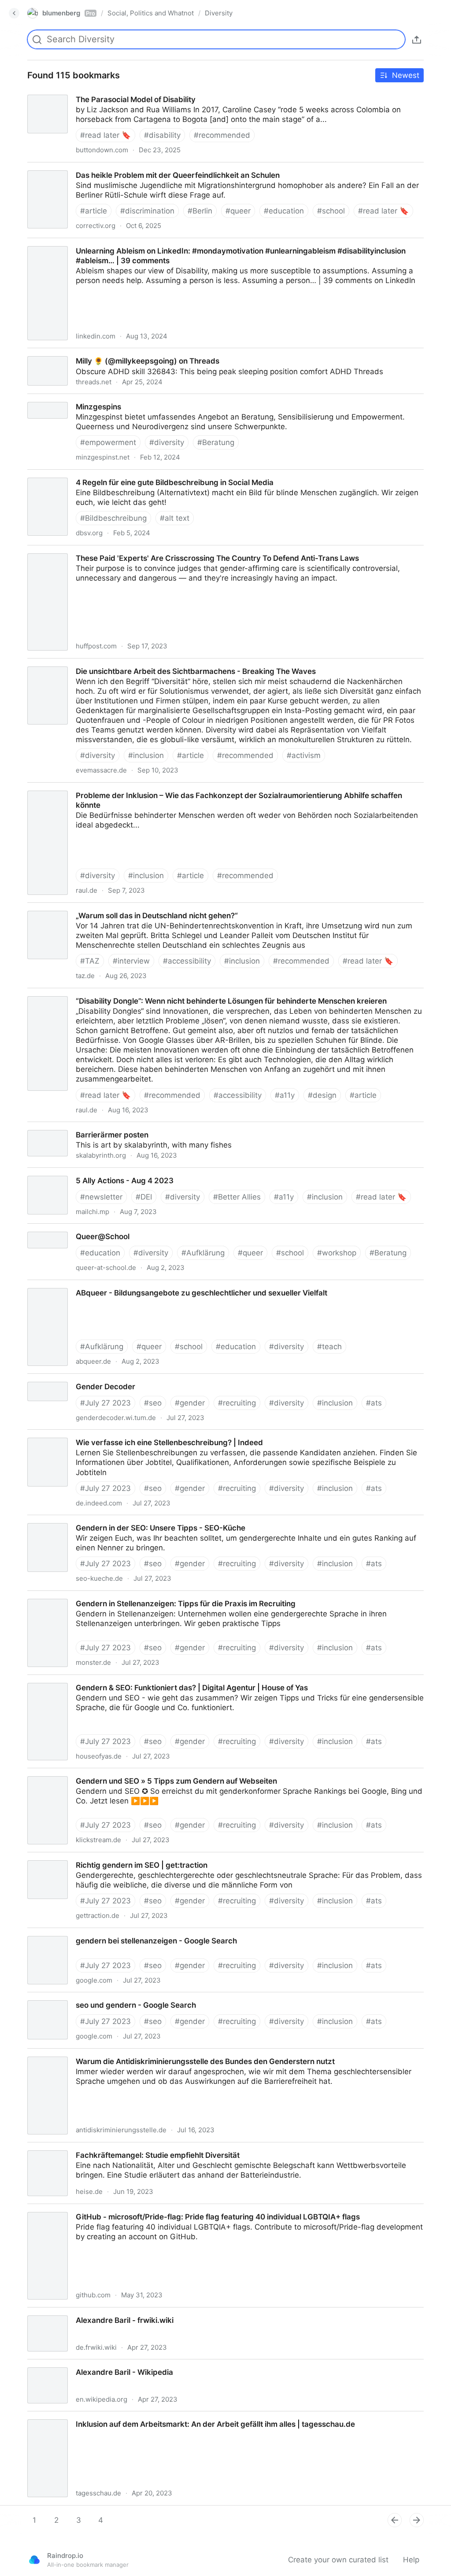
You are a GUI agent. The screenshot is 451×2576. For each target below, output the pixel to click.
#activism (304, 755)
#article (94, 211)
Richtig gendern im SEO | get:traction (85, 1857)
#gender (190, 1403)
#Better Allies (237, 1197)
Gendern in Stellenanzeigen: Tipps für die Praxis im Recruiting (129, 1596)
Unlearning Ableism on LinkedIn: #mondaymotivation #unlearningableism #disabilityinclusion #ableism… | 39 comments (213, 248)
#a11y (285, 1095)
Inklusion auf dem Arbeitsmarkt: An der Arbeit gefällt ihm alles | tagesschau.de (159, 2416)
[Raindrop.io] (34, 2560)
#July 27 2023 (105, 1403)
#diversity (167, 442)
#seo (153, 1403)
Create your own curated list (338, 2560)
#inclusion (146, 755)
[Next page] (417, 2520)
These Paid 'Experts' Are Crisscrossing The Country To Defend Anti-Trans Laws (160, 550)
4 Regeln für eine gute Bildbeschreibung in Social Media (118, 475)
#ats (374, 1403)
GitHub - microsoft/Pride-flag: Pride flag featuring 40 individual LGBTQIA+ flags (161, 2209)
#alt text (175, 518)
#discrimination (147, 211)
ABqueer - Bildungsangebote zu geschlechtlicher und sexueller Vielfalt (144, 1285)
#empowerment (108, 442)
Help (411, 2560)
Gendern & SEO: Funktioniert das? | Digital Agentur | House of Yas (137, 1680)
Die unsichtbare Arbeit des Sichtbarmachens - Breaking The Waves (139, 663)
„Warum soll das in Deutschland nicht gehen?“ (100, 908)
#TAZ (90, 961)
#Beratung (216, 442)
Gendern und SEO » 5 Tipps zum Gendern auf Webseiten (120, 1773)
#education (284, 211)
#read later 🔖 (105, 135)
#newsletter (101, 1197)
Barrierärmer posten (55, 1127)
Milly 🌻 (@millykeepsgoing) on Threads (90, 353)
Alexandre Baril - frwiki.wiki (68, 2312)
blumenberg (69, 13)
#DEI (144, 1197)
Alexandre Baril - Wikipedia (67, 2364)
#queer (238, 211)
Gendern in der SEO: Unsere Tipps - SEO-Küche (104, 1520)
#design (322, 1095)
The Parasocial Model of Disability (79, 92)
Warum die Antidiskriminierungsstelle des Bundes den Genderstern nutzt (148, 2053)
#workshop (337, 1253)
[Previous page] (395, 2520)
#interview (131, 961)
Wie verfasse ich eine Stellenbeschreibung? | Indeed (113, 1435)
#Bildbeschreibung (113, 518)
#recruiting (237, 1403)
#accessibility (187, 961)
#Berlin (200, 211)
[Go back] (14, 13)
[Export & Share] (417, 40)
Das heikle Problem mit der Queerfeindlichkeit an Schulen (121, 167)
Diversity (219, 13)
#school (331, 211)
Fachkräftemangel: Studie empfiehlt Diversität (100, 2147)
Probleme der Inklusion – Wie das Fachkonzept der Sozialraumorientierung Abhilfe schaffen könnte (194, 788)
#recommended (222, 135)
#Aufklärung (203, 1253)
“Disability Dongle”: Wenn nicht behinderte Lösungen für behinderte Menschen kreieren (174, 993)
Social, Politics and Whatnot (151, 13)
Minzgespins (41, 399)
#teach (329, 1347)
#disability (162, 135)
